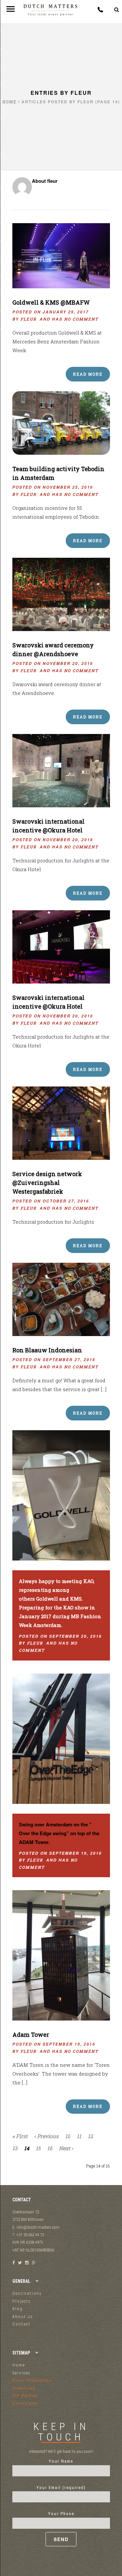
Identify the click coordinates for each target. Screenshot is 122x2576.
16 (50, 2148)
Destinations (27, 2293)
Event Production (32, 2380)
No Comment (81, 319)
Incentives (24, 2388)
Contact (21, 2324)
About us (23, 2317)
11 (79, 2136)
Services (21, 2373)
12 (90, 2136)
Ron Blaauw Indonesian (47, 1350)
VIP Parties (25, 2396)
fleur (28, 319)
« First (20, 2136)
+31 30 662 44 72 (100, 10)
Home (9, 102)
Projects (22, 2301)
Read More (88, 374)
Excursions (25, 2403)
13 (15, 2148)
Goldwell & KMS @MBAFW (51, 302)
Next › (66, 2148)
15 (38, 2148)
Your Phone (61, 2514)
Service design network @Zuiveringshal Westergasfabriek (47, 1183)
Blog (18, 2309)
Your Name (61, 2461)
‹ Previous (46, 2136)
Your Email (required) (61, 2488)
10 (68, 2136)
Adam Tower (31, 2035)
